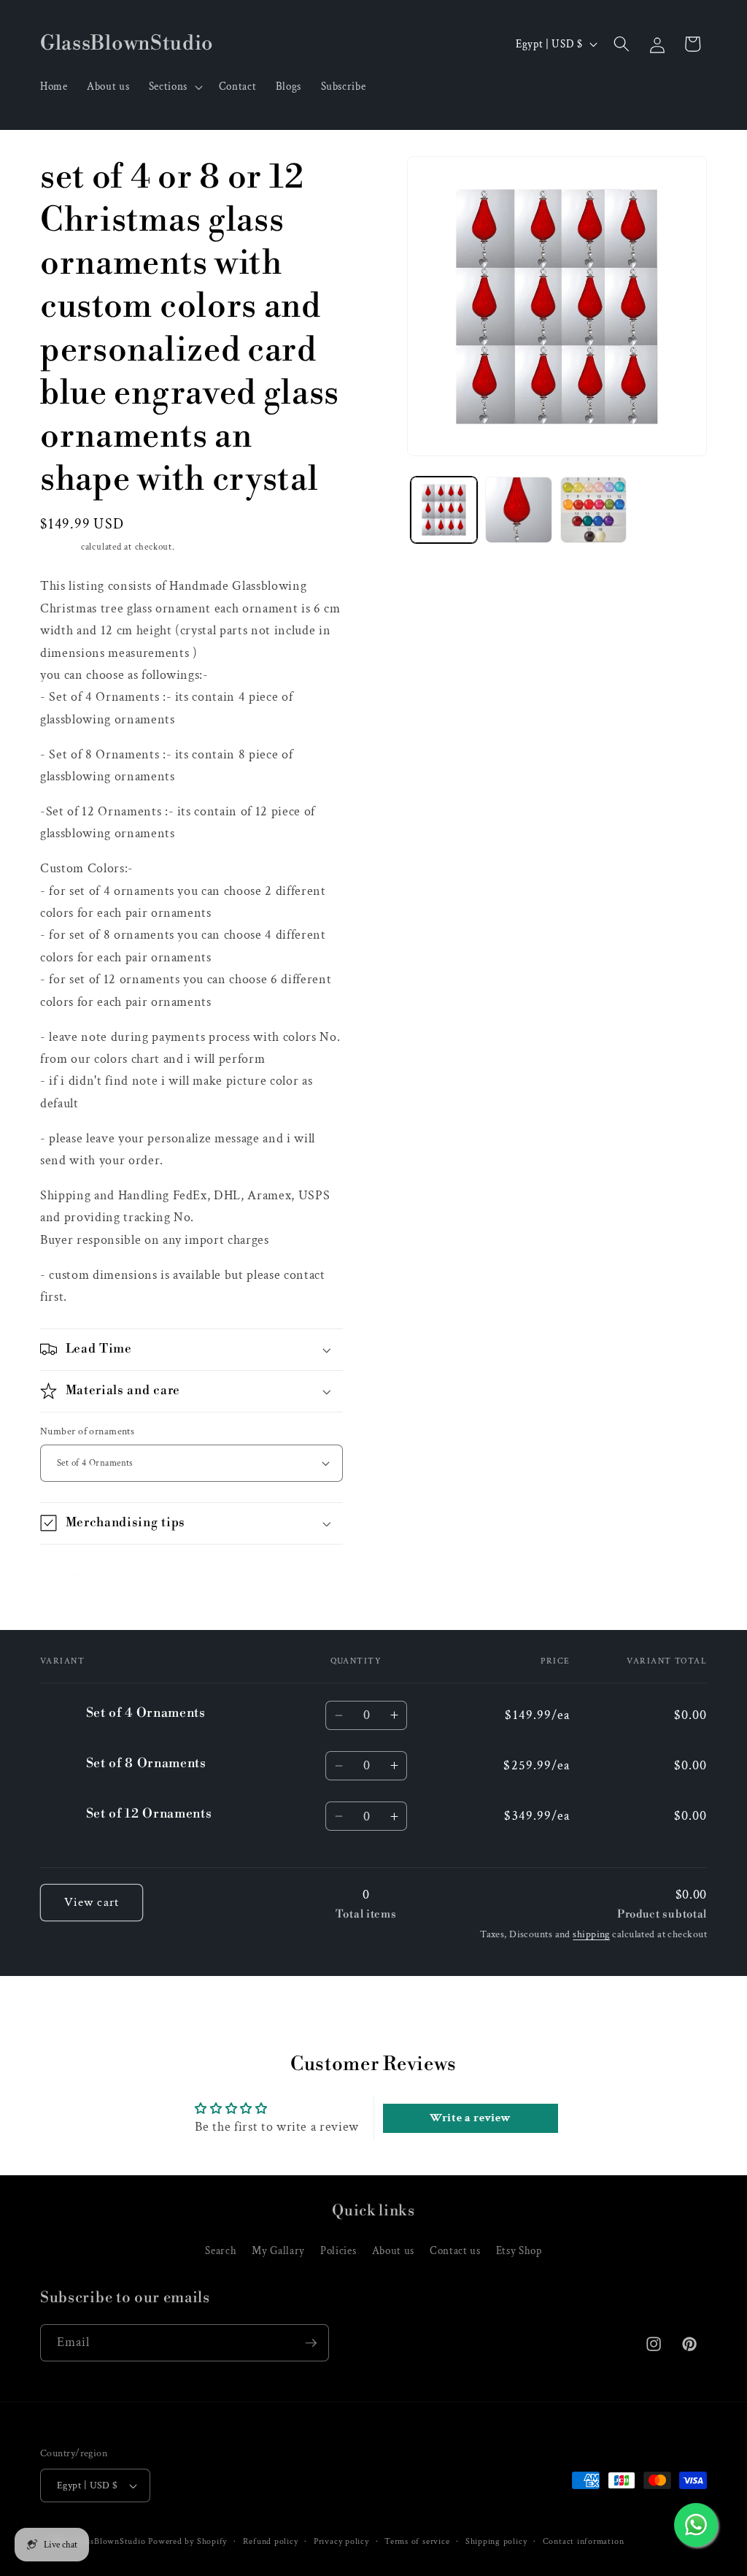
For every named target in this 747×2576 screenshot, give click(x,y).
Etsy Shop (519, 2250)
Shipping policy (496, 2541)
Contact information (584, 2541)
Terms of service (417, 2541)
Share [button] (71, 1574)
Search (221, 2250)
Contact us (455, 2250)
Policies (338, 2250)
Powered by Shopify (187, 2541)
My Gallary (278, 2250)
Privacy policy (341, 2541)
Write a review (470, 2118)
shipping (591, 1934)
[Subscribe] (311, 2343)
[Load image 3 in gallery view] (593, 510)
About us (393, 2250)
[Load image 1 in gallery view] (444, 510)
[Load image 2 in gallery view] (518, 510)
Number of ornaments (87, 1431)
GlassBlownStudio (109, 2541)
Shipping (59, 547)
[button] (174, 87)
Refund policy (271, 2541)
